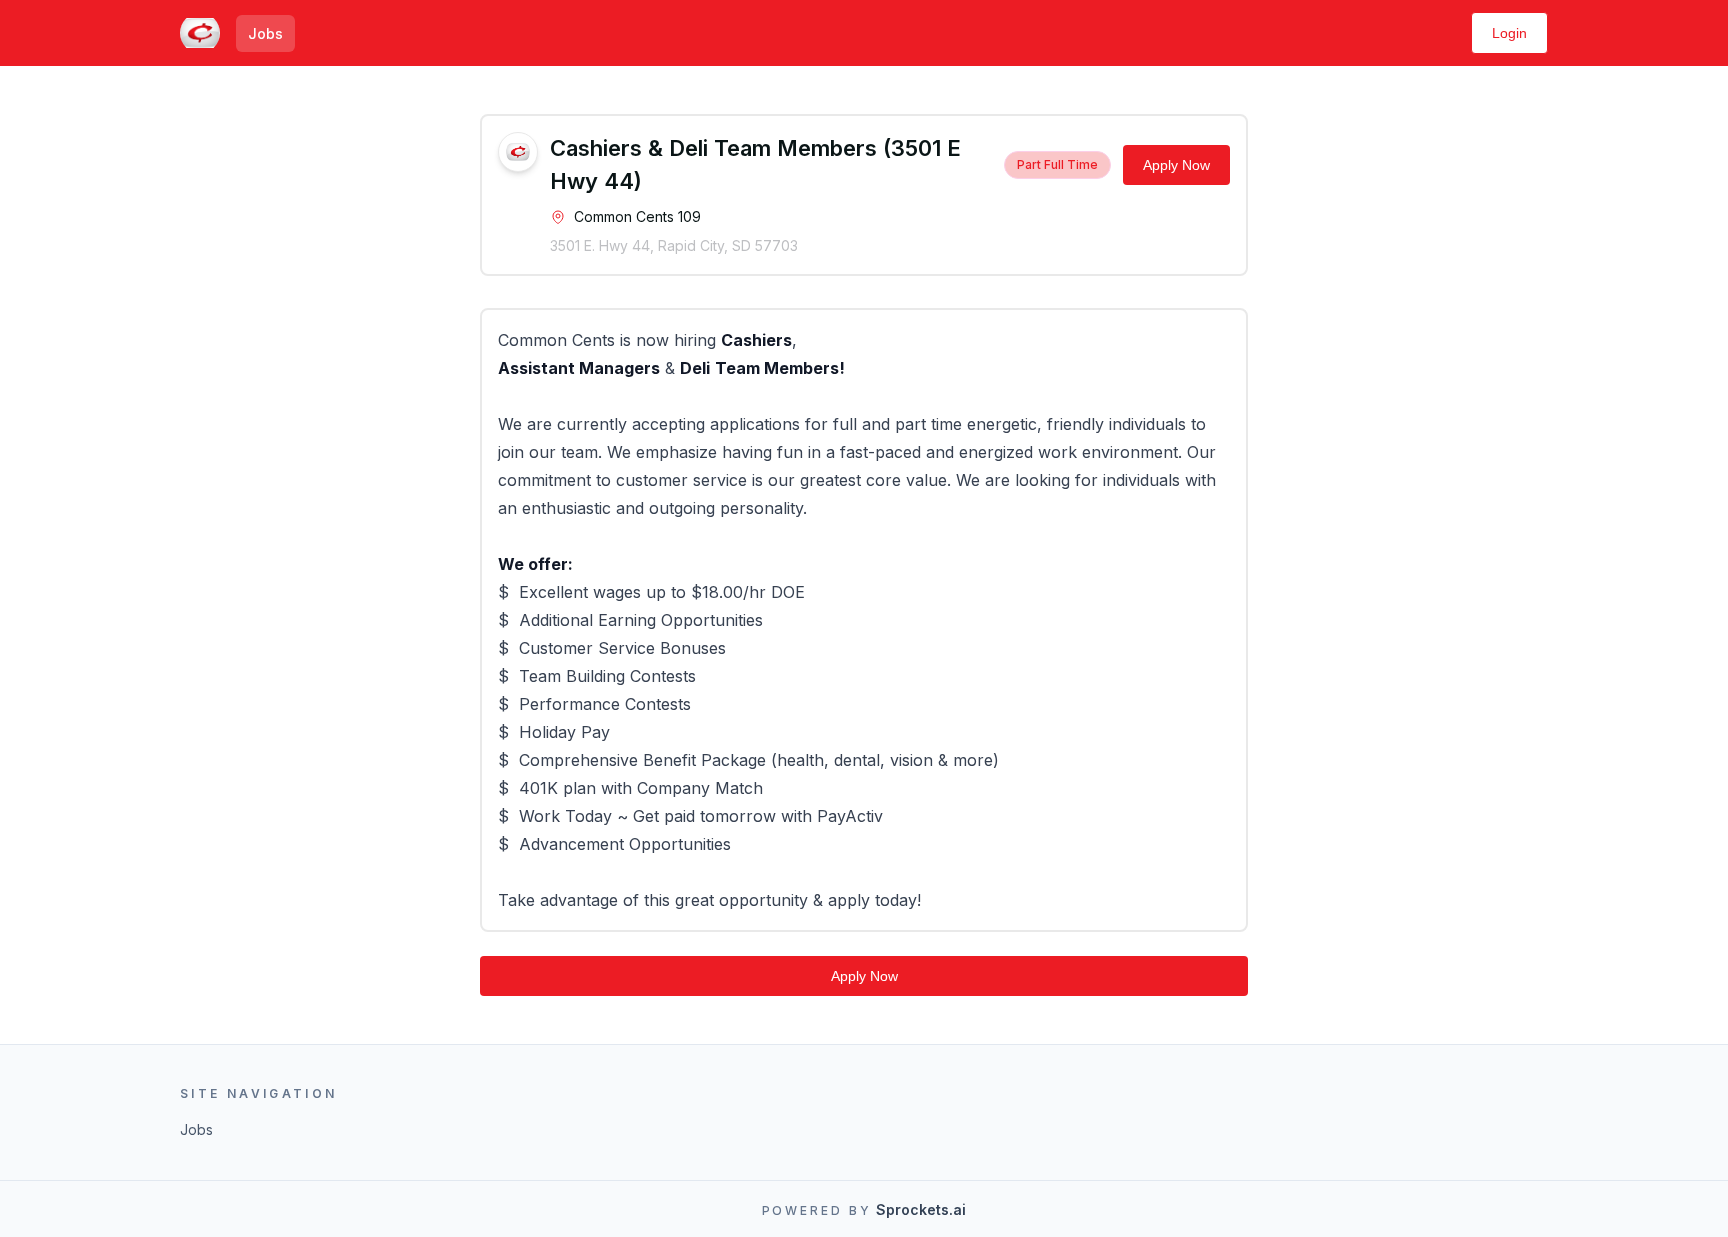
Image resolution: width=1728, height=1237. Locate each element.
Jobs (265, 33)
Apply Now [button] (1176, 165)
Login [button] (1509, 33)
